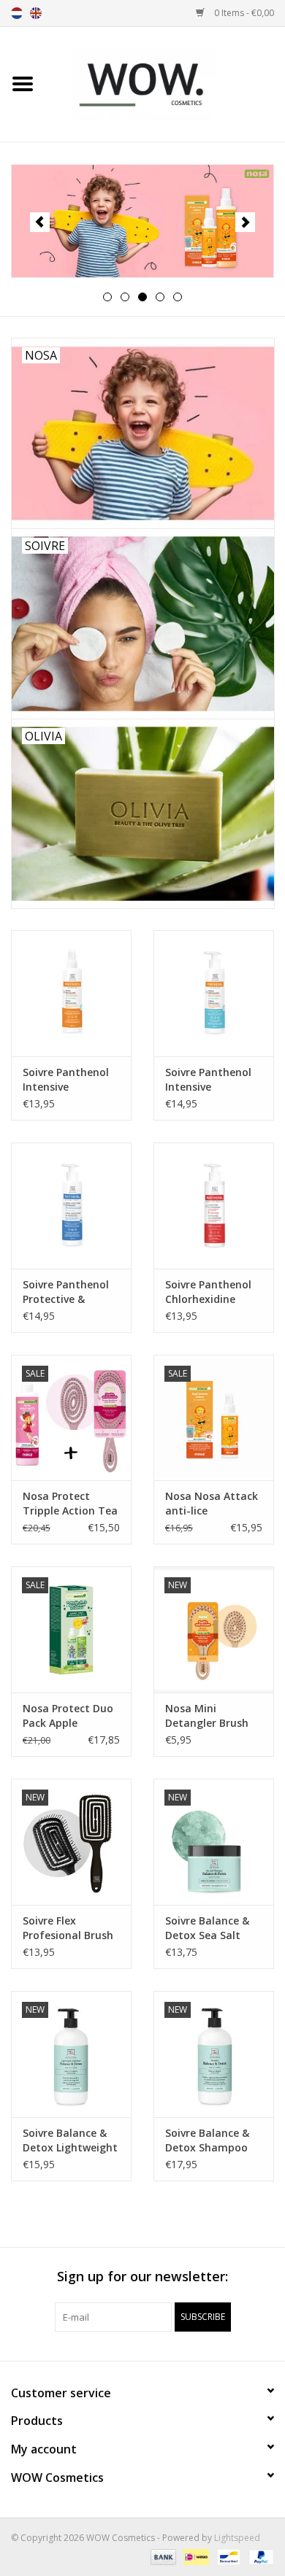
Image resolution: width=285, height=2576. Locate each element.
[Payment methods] (162, 2556)
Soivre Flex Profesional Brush (68, 1928)
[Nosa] (142, 221)
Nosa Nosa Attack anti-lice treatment (212, 1504)
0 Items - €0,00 (243, 13)
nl (17, 13)
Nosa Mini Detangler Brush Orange (207, 1716)
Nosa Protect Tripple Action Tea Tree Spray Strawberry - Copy (70, 1504)
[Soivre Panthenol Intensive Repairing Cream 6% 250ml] (214, 993)
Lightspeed (237, 2538)
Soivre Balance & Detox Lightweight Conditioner (70, 2140)
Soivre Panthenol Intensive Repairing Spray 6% (66, 1080)
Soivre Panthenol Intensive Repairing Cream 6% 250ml (208, 1080)
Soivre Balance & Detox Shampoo (207, 2140)
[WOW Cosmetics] (165, 83)
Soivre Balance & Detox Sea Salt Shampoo (207, 1928)
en (36, 13)
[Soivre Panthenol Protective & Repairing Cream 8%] (71, 1206)
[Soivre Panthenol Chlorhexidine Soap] (214, 1206)
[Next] (245, 222)
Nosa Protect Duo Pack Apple (68, 1716)
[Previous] (40, 222)
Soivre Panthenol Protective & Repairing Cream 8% (66, 1292)
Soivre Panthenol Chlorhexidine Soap (208, 1292)
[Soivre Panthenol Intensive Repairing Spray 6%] (71, 993)
